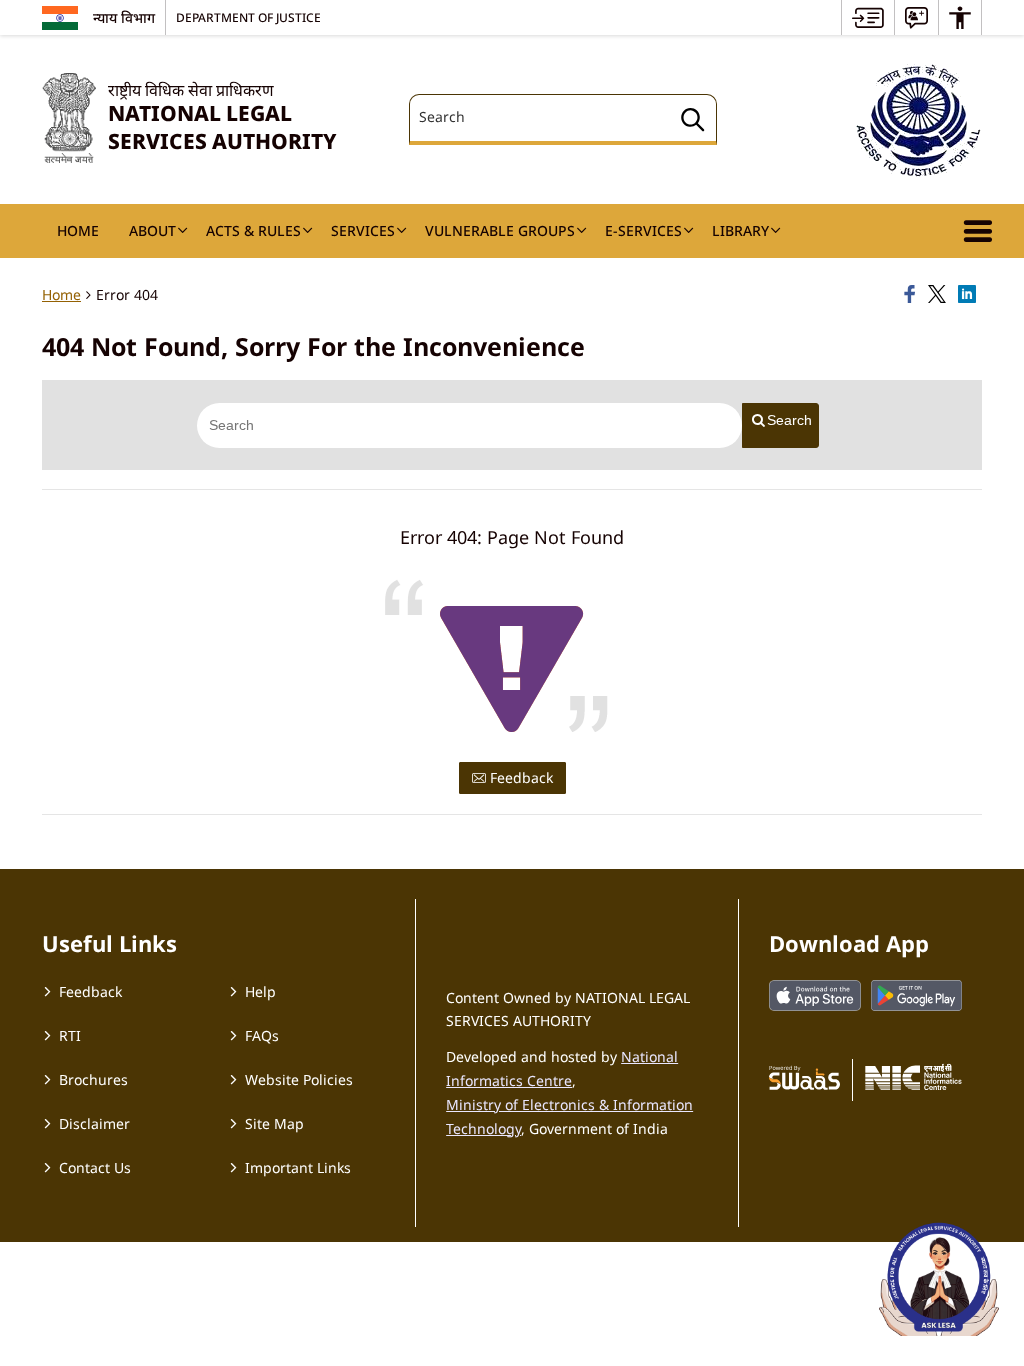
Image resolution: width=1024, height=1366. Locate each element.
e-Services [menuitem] (643, 230)
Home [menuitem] (78, 230)
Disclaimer (94, 1123)
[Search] (693, 122)
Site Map (274, 1123)
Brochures (93, 1079)
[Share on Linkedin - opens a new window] (970, 295)
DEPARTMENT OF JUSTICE (248, 17)
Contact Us (95, 1167)
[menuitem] (868, 17)
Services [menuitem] (363, 230)
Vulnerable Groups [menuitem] (500, 230)
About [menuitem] (152, 230)
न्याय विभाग (124, 17)
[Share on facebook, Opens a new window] (913, 295)
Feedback (519, 777)
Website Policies (299, 1079)
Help (260, 991)
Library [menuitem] (740, 230)
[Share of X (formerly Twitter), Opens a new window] (940, 295)
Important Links (298, 1167)
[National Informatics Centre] (913, 1077)
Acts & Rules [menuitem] (253, 230)
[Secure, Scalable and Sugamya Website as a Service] (804, 1077)
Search (789, 420)
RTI (70, 1035)
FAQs (262, 1035)
